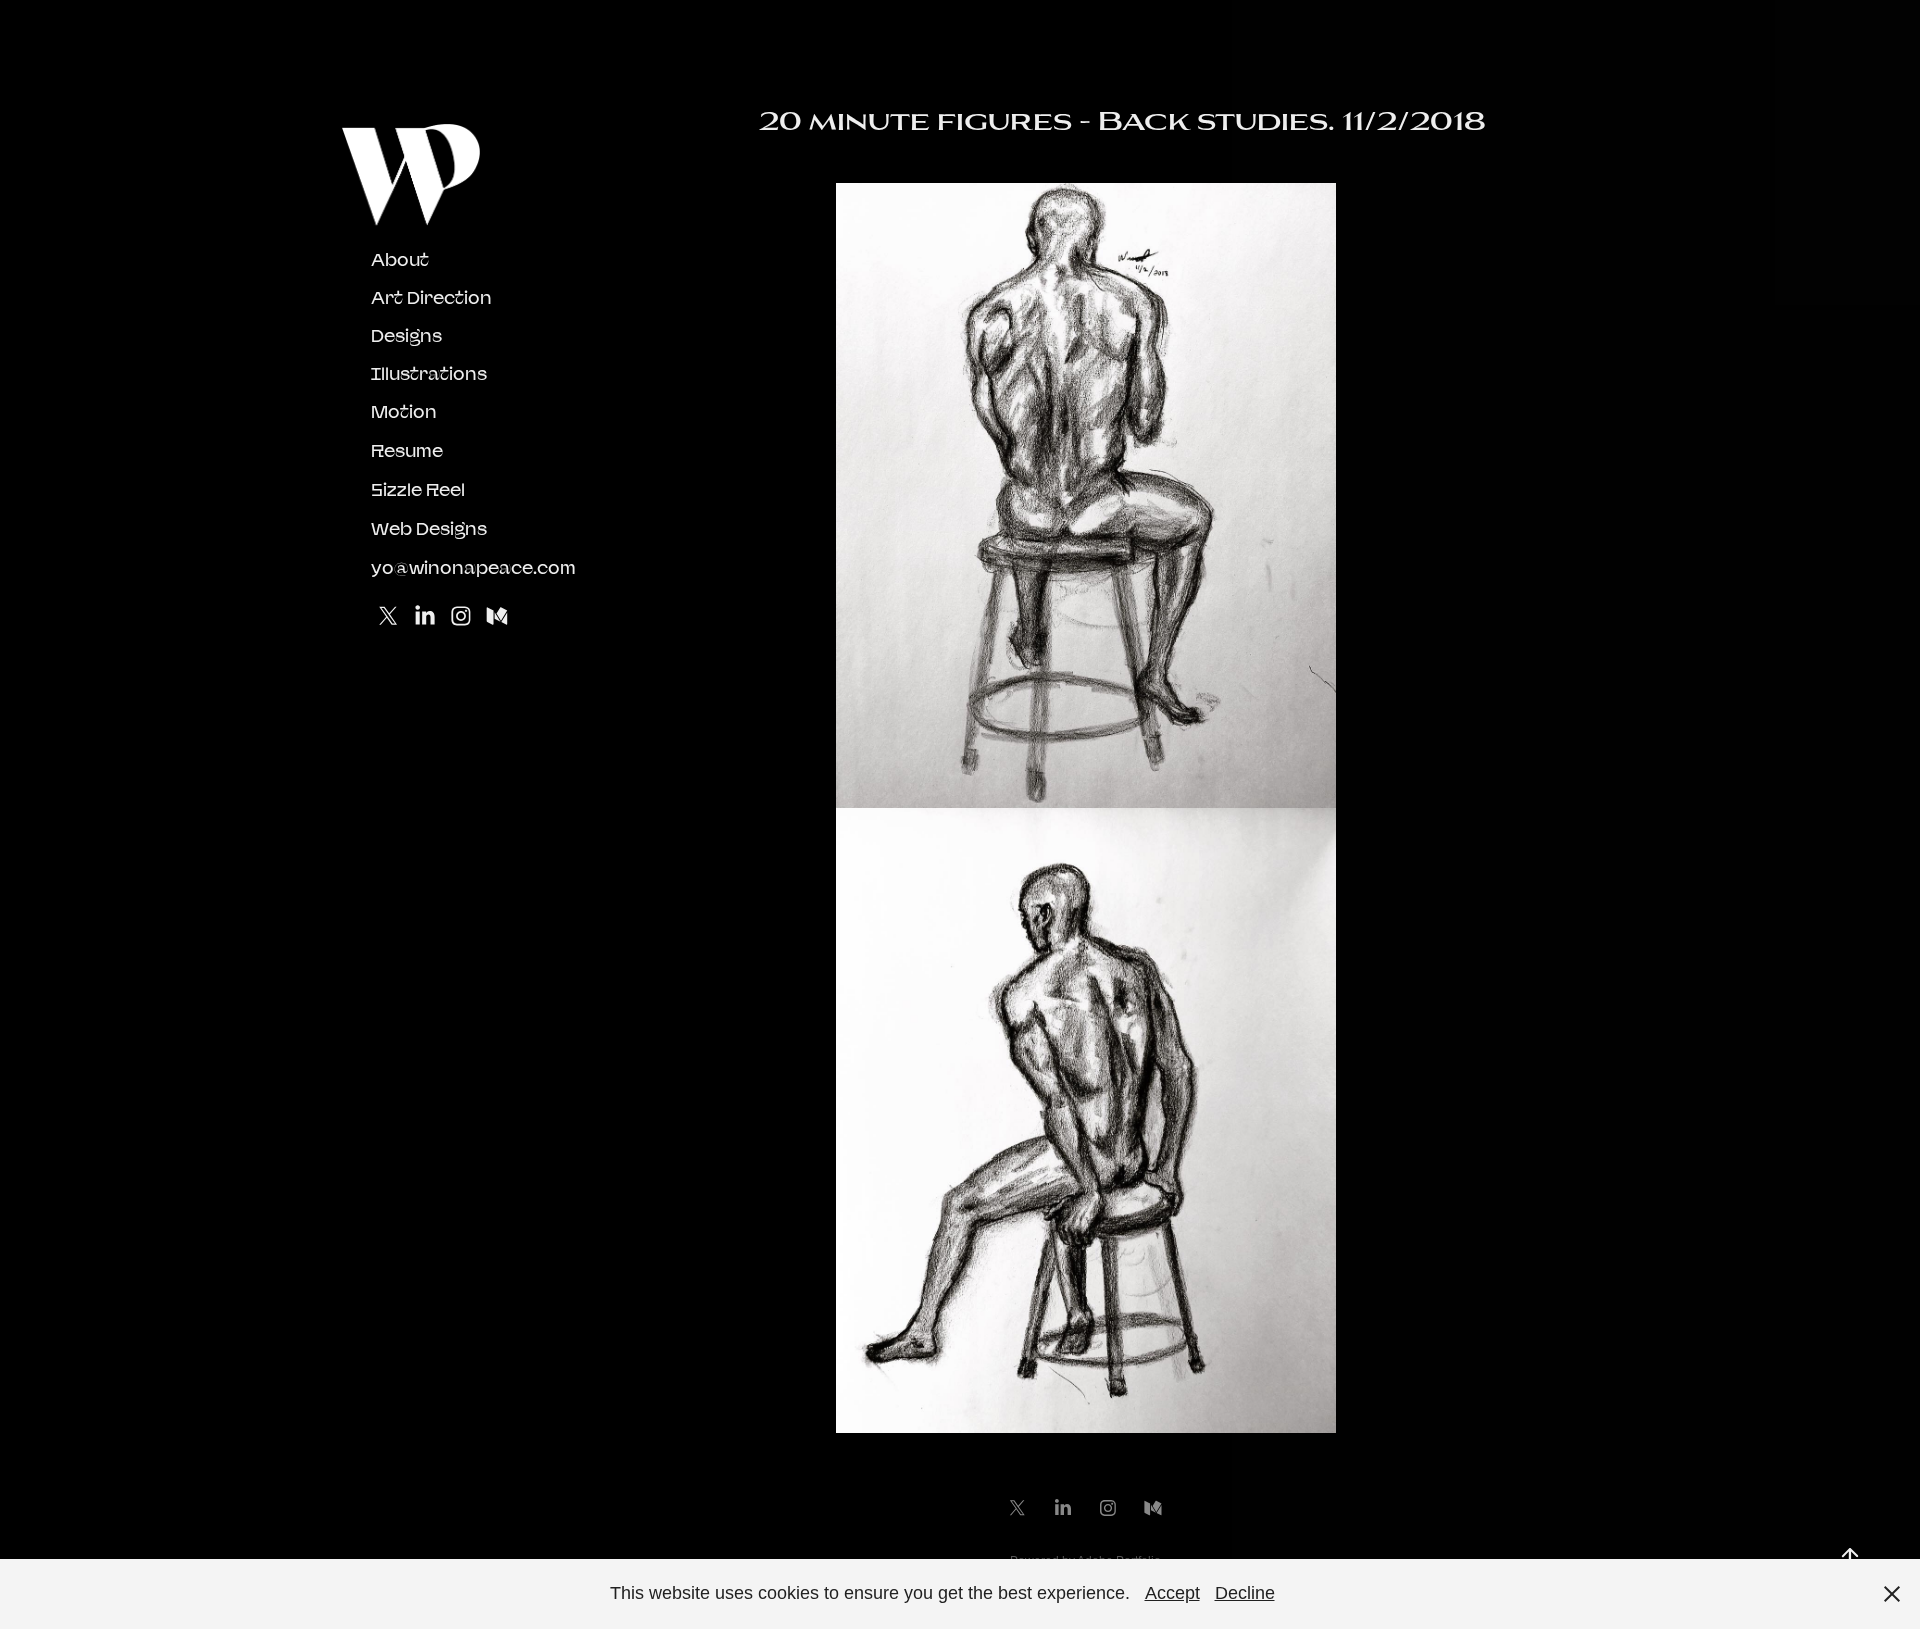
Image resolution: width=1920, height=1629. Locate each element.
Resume (407, 450)
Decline (1245, 1593)
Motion (404, 411)
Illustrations (429, 373)
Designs (406, 335)
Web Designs (429, 528)
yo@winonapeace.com (473, 567)
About (400, 259)
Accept (1172, 1593)
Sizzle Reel (418, 489)
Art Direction (431, 297)
